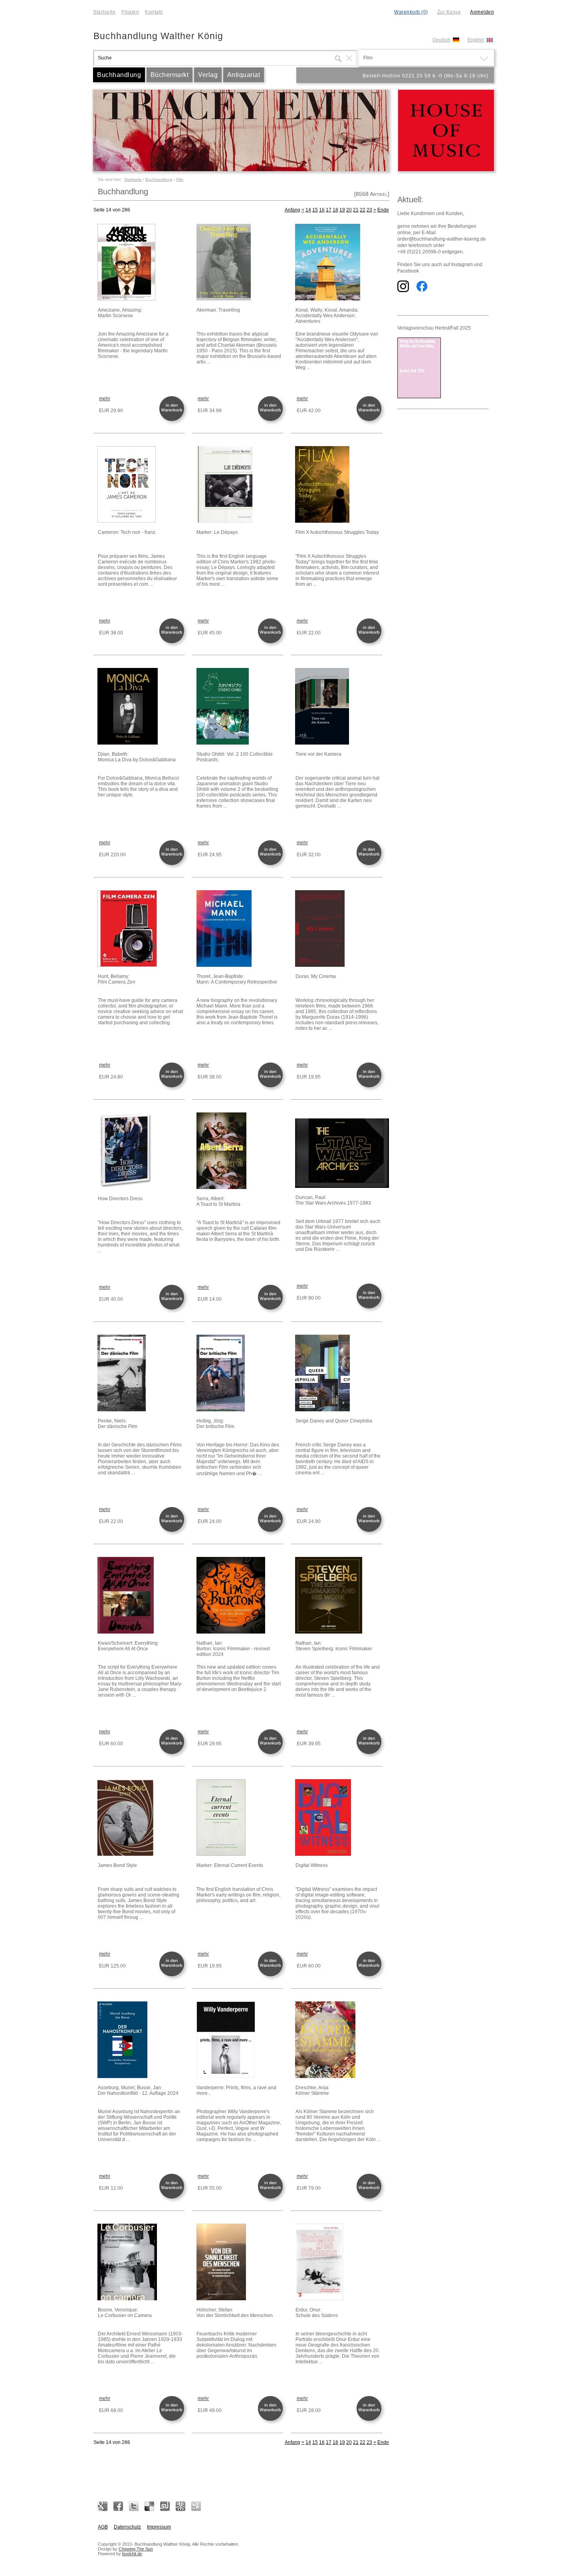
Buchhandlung (119, 75)
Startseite (104, 12)
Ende (383, 210)
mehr (105, 399)
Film (180, 179)
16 (322, 210)
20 (349, 210)
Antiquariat (244, 75)
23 (369, 210)
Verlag (208, 75)
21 (356, 210)
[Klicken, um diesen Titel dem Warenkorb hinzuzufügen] (173, 420)
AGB (103, 2527)
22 (363, 210)
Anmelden (482, 12)
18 (335, 210)
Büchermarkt (170, 75)
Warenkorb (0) (411, 12)
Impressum (159, 2527)
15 (315, 210)
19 (342, 210)
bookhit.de (132, 2554)
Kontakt (154, 12)
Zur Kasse (449, 12)
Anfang (293, 210)
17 (329, 210)
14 (308, 210)
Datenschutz (127, 2527)
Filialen (130, 12)
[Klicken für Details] (141, 263)
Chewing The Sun (136, 2549)
